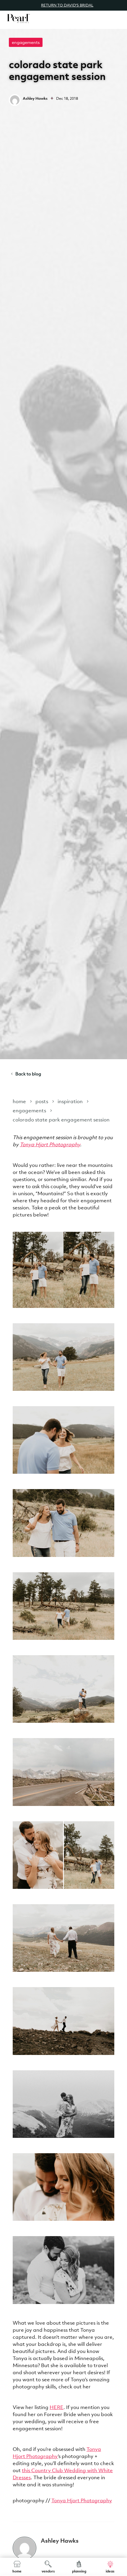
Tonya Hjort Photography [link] (50, 1144)
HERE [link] (57, 2407)
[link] (18, 18)
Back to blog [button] (28, 1074)
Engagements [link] (26, 42)
